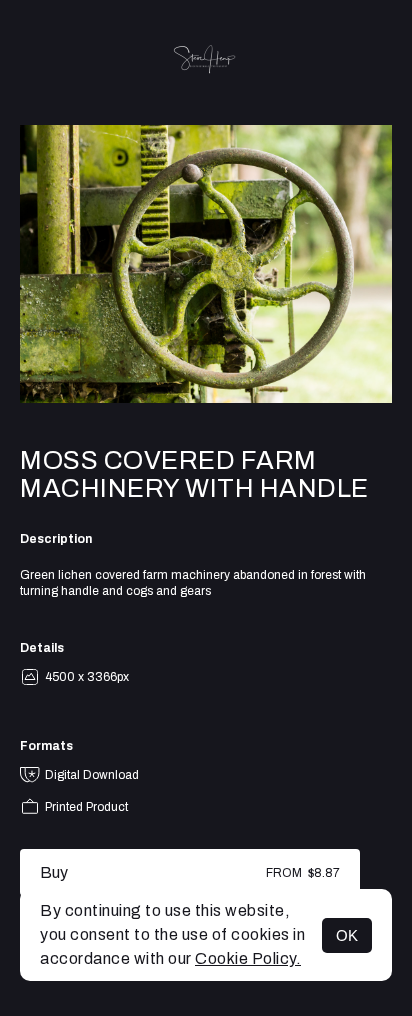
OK (347, 935)
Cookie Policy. (248, 958)
